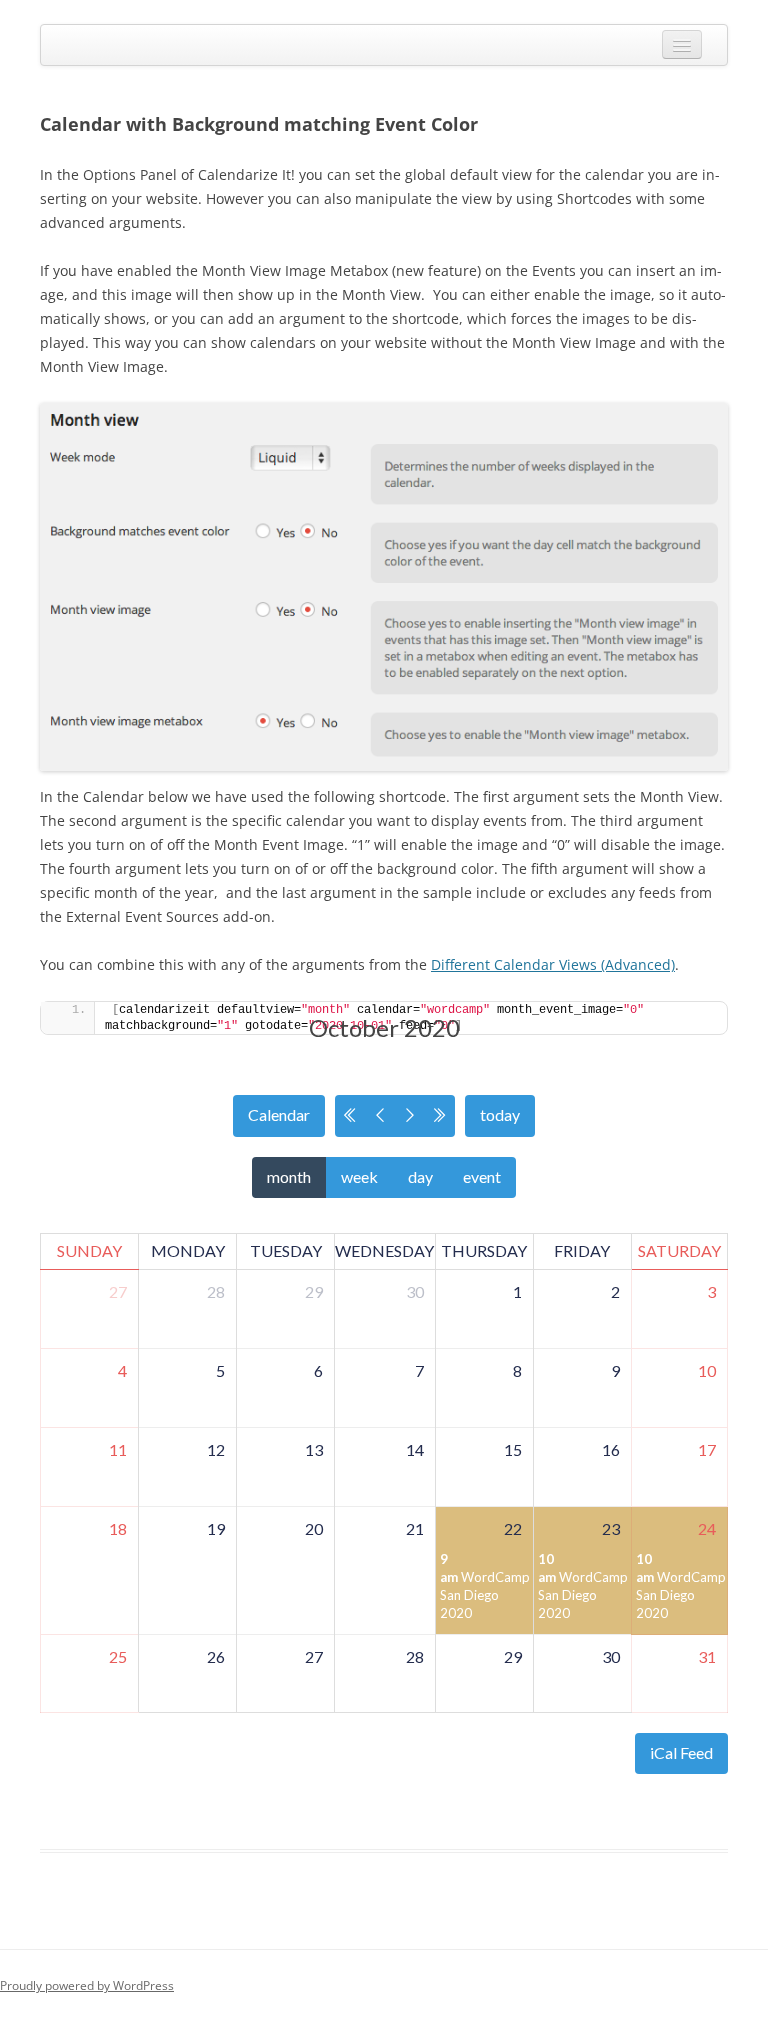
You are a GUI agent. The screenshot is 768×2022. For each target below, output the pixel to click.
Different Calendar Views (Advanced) (553, 964)
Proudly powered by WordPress (87, 1985)
